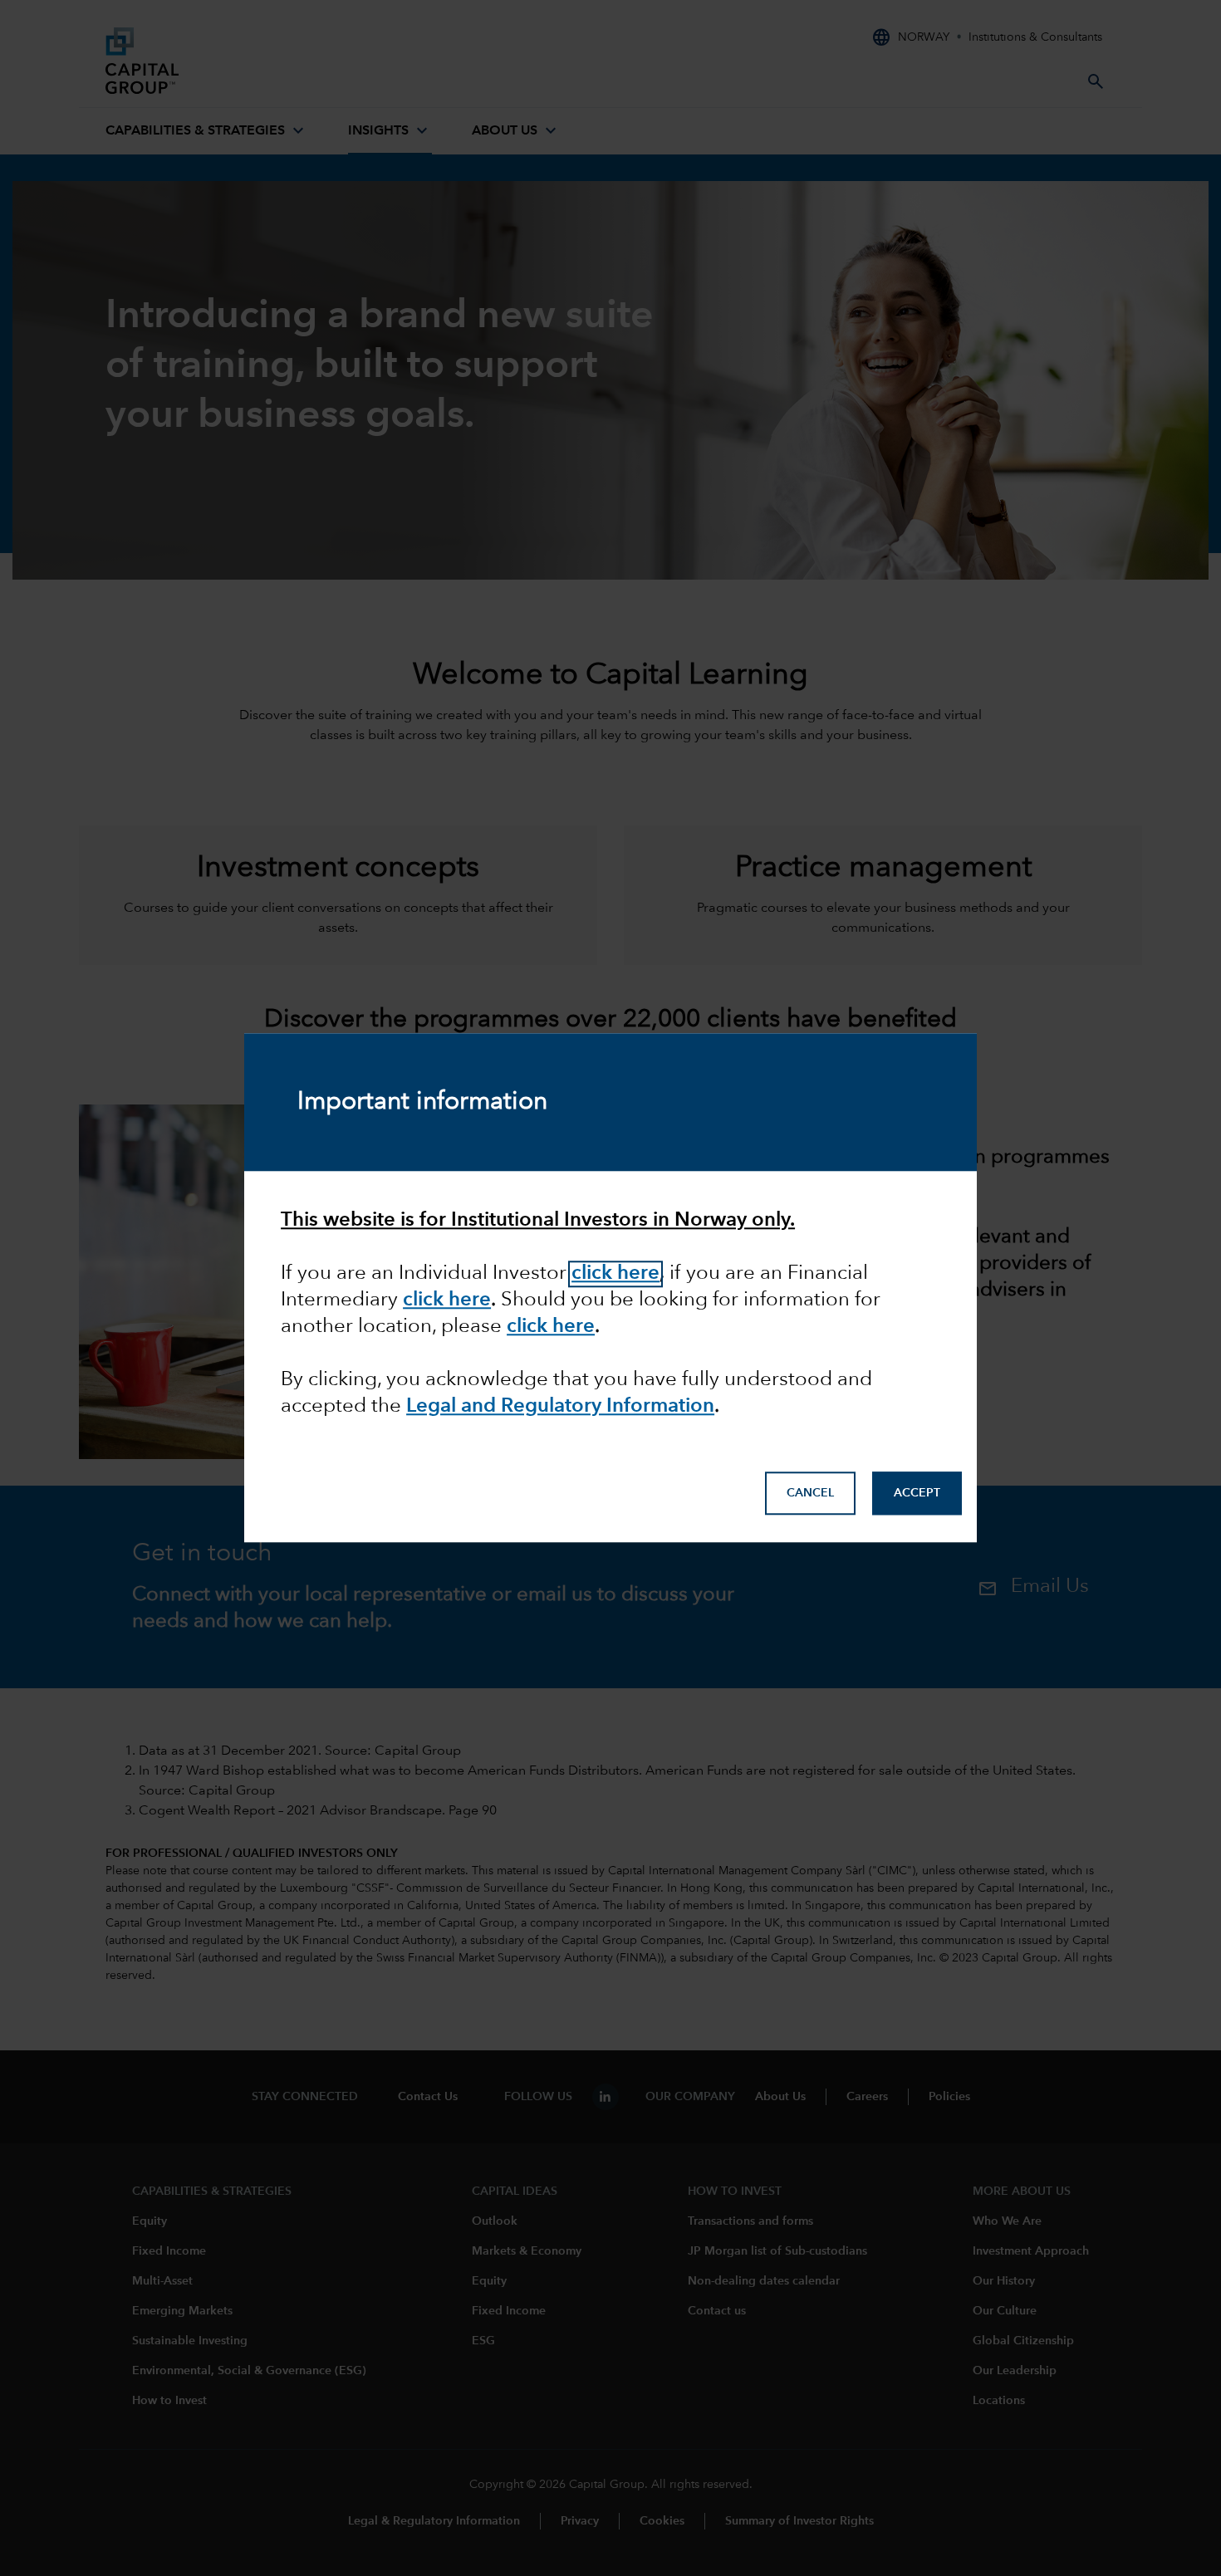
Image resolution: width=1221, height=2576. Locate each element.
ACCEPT (917, 1493)
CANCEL (810, 1493)
